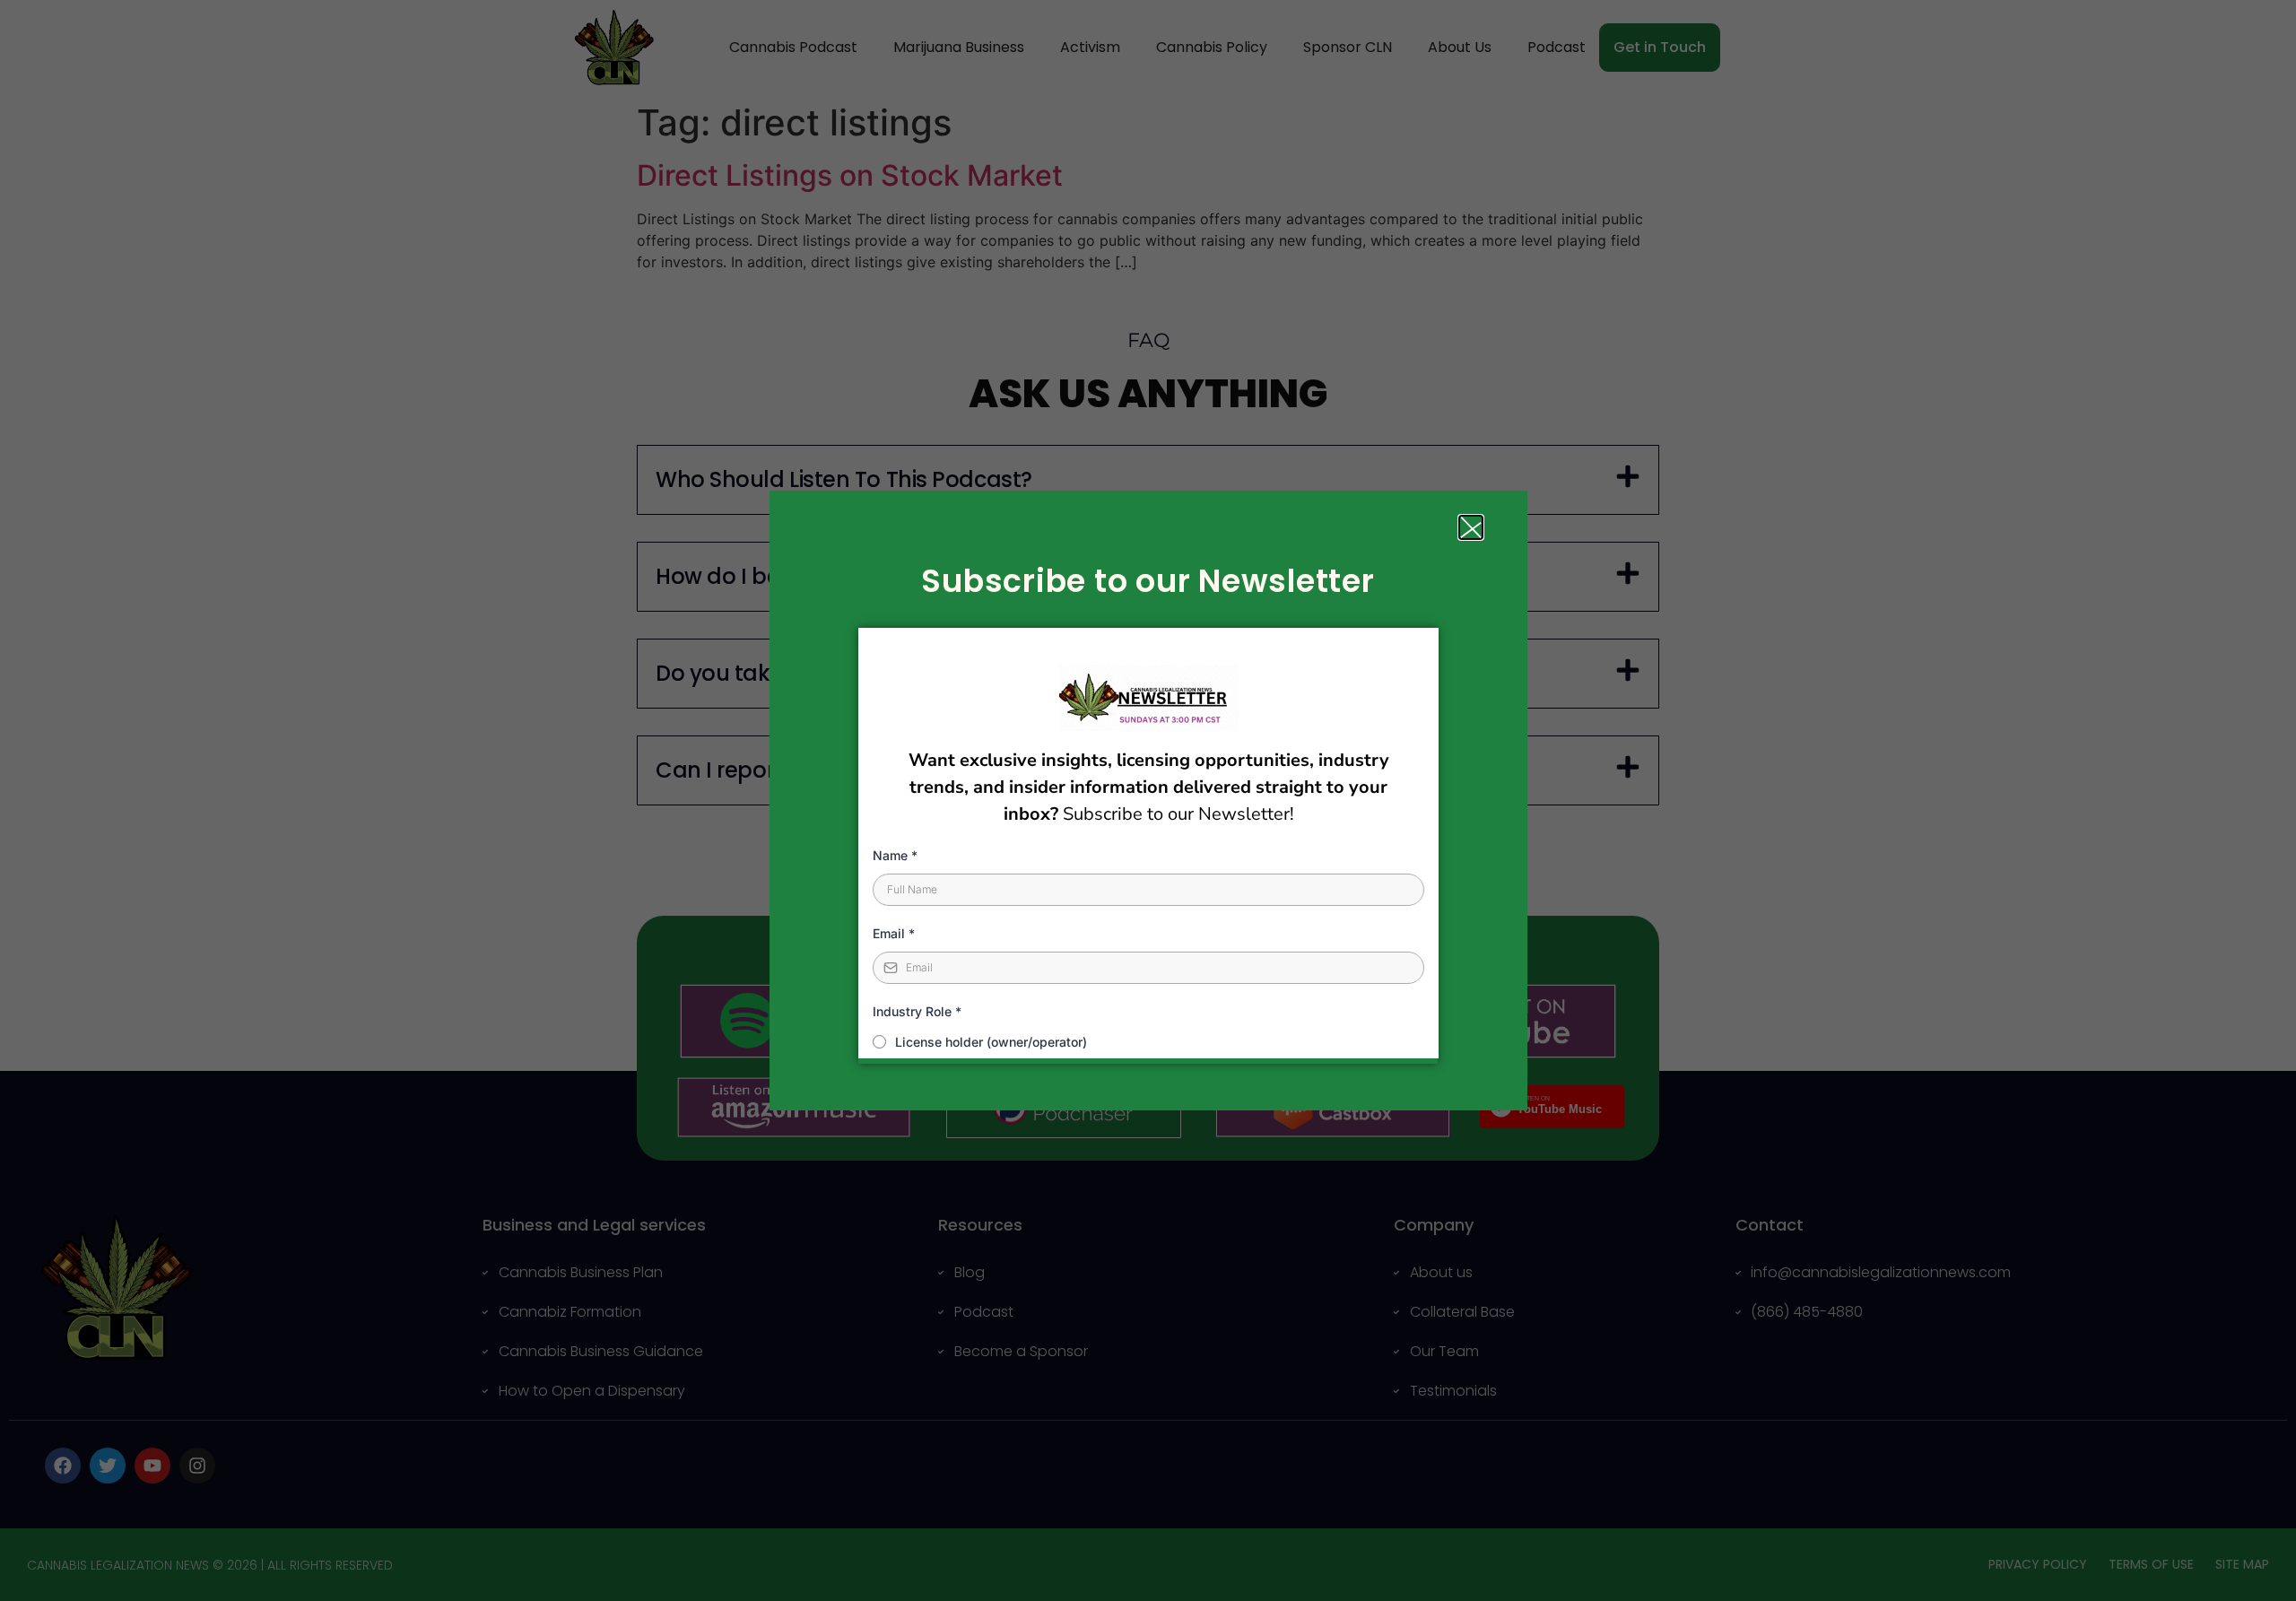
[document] (1148, 800)
